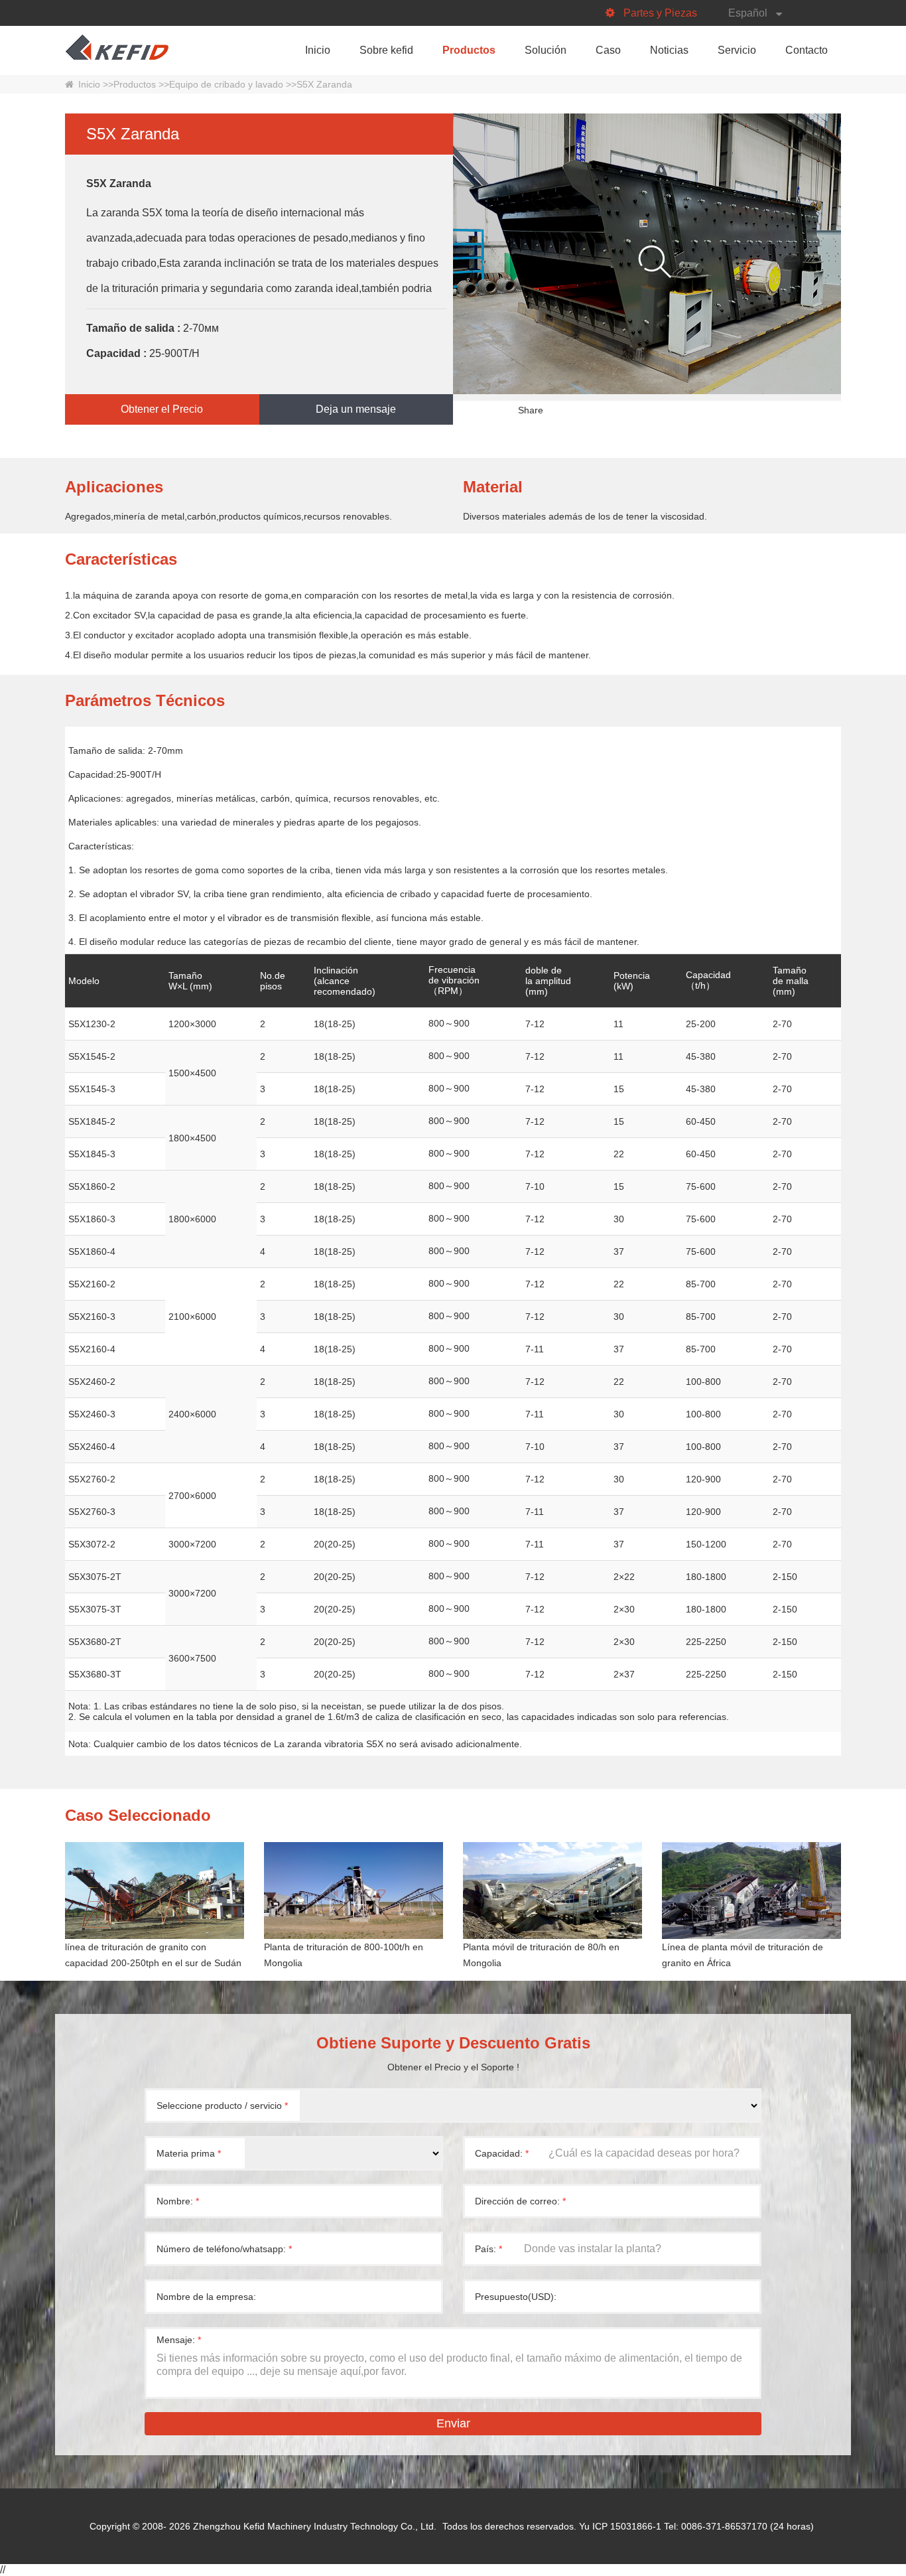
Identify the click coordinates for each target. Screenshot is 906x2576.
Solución (546, 50)
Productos (469, 50)
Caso (608, 50)
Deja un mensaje (356, 409)
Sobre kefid (386, 50)
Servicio (737, 50)
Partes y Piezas (660, 13)
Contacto (807, 50)
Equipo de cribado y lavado (226, 84)
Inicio (318, 50)
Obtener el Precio (162, 409)
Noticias (669, 50)
